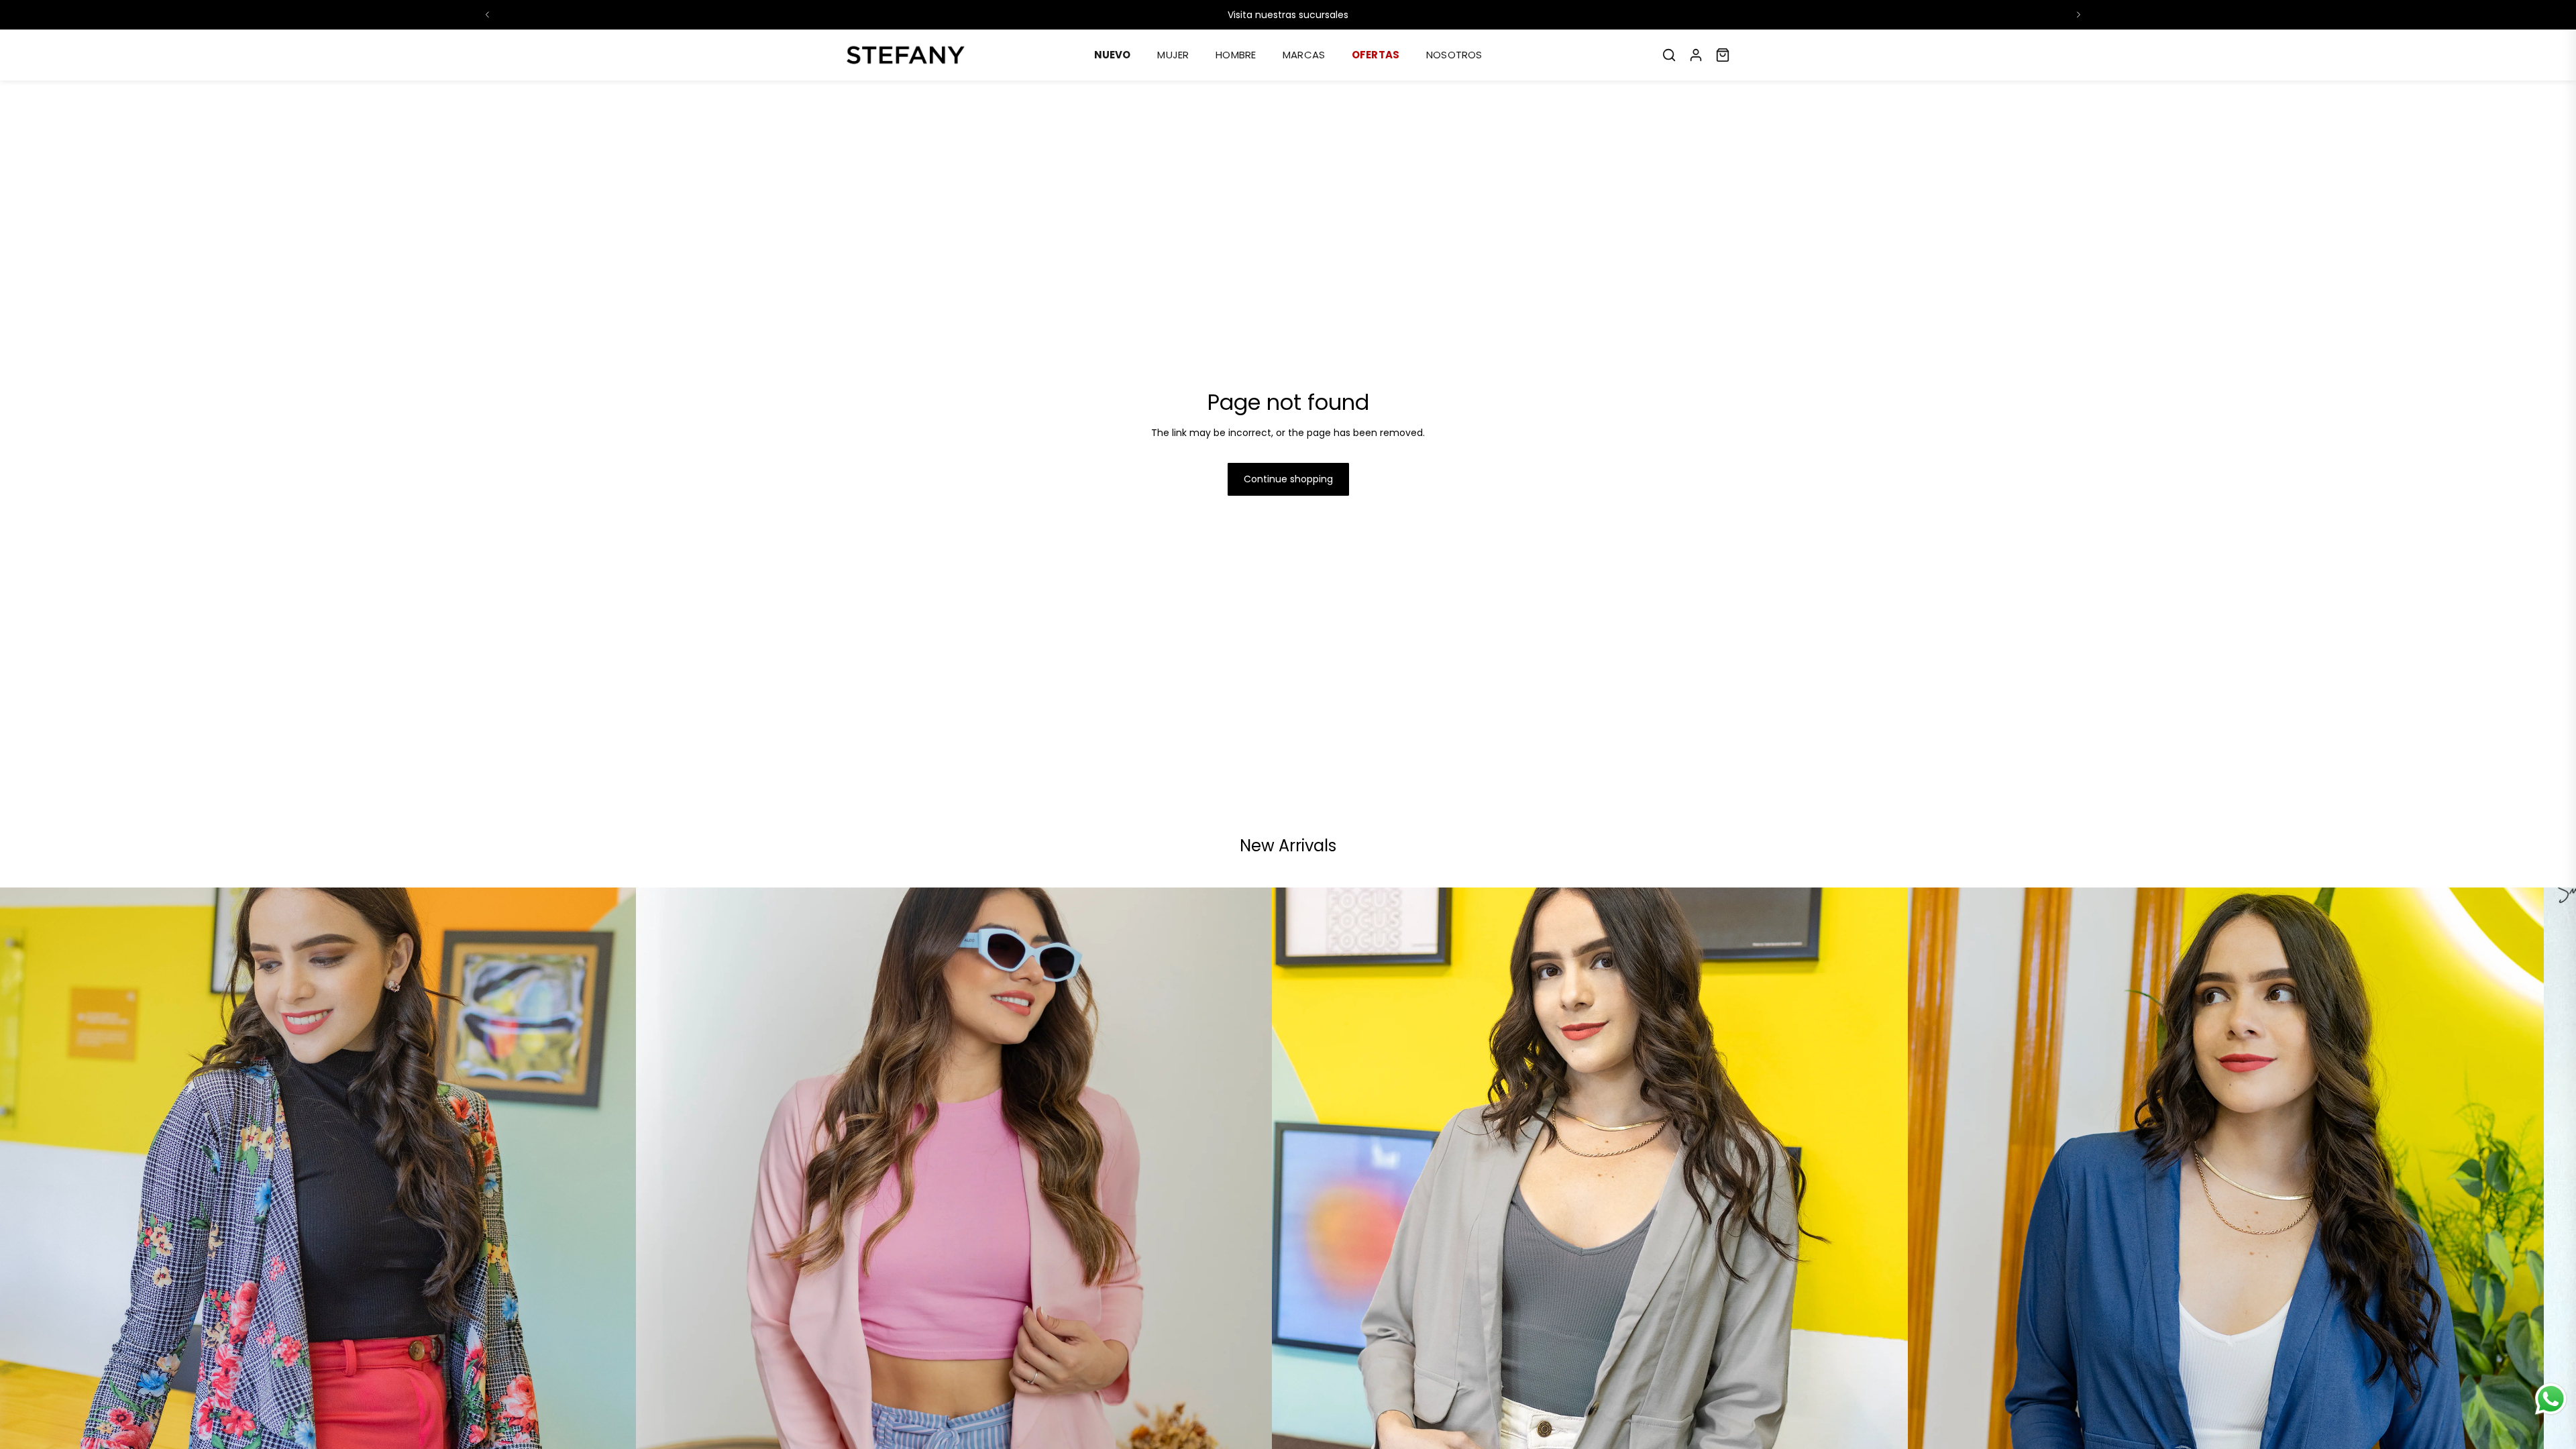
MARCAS (1304, 55)
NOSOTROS (1454, 55)
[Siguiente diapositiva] (2078, 15)
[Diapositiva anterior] (488, 15)
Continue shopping (1288, 479)
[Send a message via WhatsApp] (2551, 1399)
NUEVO (1113, 55)
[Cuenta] (1696, 55)
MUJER (1173, 55)
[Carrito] (1723, 55)
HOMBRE (1236, 55)
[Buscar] (1669, 55)
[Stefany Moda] (906, 55)
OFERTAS (1376, 55)
